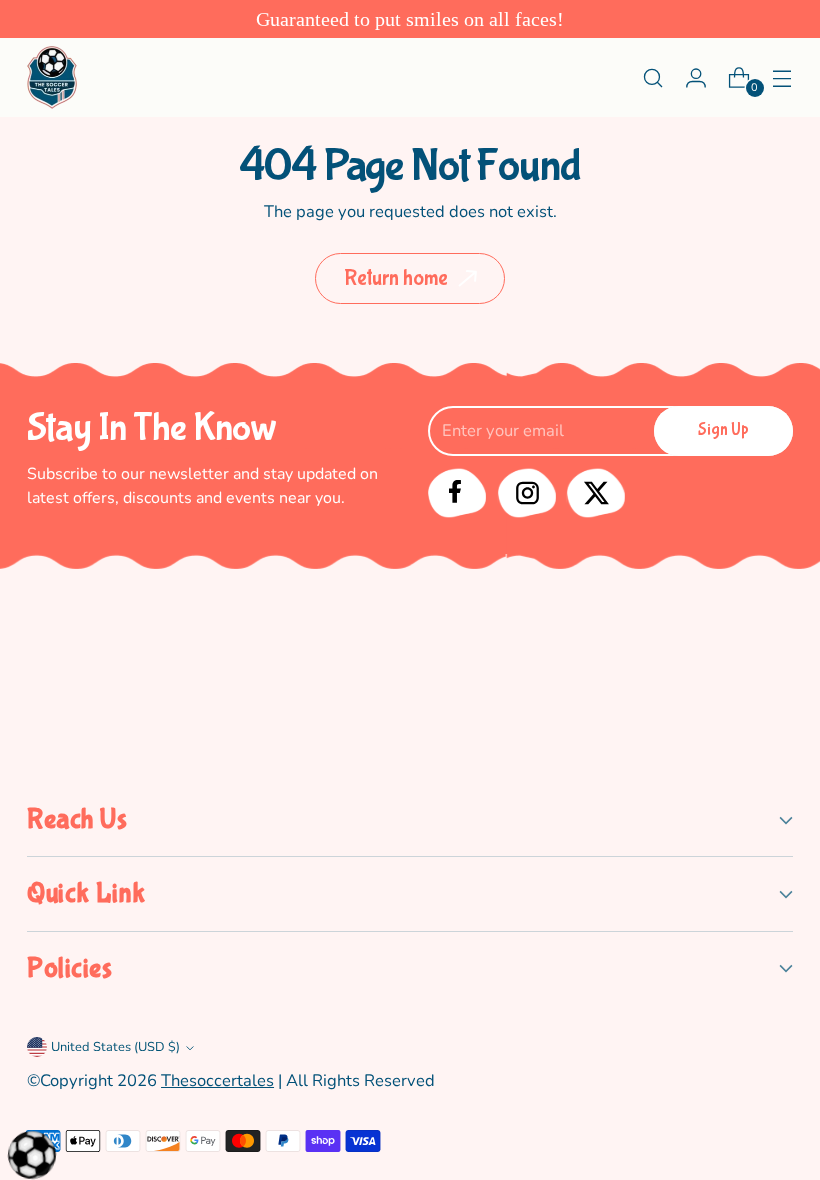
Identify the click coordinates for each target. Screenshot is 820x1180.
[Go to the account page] (696, 77)
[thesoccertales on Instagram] (523, 491)
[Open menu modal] (782, 77)
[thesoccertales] (52, 77)
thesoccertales (217, 1080)
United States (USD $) (115, 1047)
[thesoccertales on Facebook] (454, 491)
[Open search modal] (653, 77)
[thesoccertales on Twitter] (592, 491)
